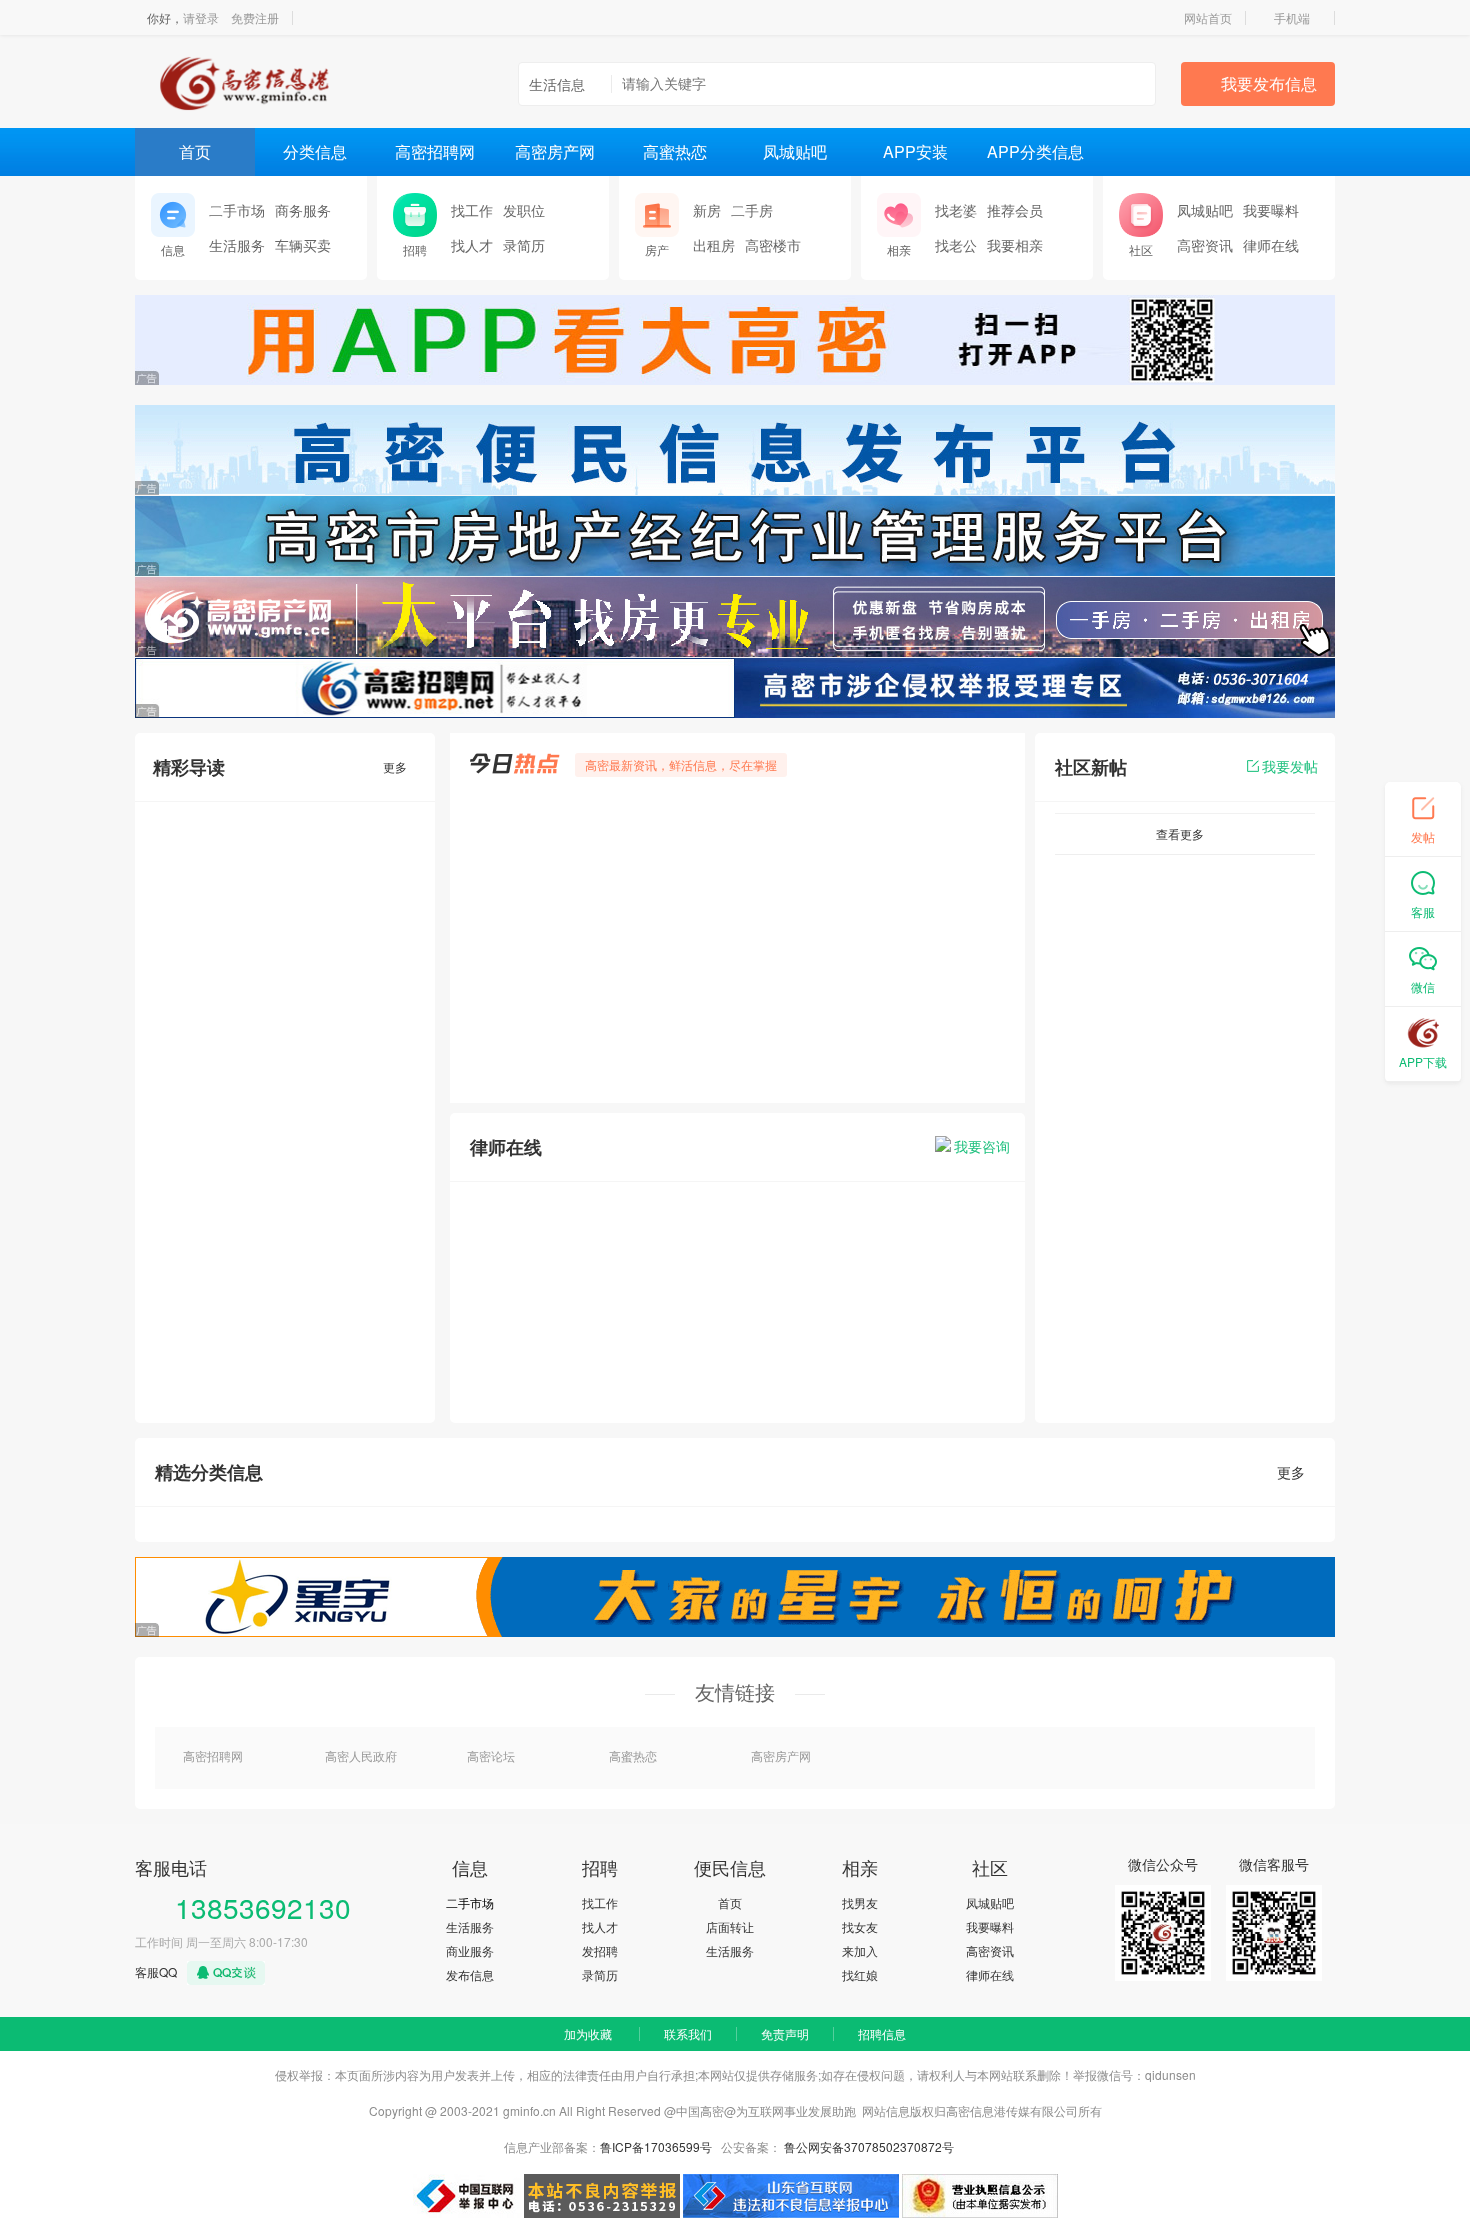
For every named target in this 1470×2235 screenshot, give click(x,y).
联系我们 (688, 2033)
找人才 (472, 245)
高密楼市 (773, 245)
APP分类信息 (1035, 151)
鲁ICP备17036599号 (656, 2146)
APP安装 (915, 151)
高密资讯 (1205, 245)
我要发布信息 (1269, 83)
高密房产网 (555, 151)
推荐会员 (1015, 210)
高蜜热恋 (675, 151)
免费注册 (255, 17)
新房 (707, 210)
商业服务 (470, 1950)
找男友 (860, 1902)
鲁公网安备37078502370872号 (869, 2146)
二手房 (752, 210)
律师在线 (1271, 245)
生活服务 (237, 245)
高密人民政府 (361, 1755)
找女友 (860, 1926)
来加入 (860, 1950)
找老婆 (956, 210)
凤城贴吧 (795, 151)
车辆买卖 (303, 245)
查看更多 (1180, 833)
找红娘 (860, 1974)
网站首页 (1208, 17)
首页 (195, 151)
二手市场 (237, 210)
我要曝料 (1271, 210)
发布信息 (470, 1974)
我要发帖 (1290, 766)
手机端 (1292, 17)
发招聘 (600, 1950)
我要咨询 (982, 1146)
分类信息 (315, 151)
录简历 (524, 245)
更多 (395, 766)
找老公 (956, 245)
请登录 (201, 17)
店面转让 (730, 1926)
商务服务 (303, 210)
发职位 (524, 210)
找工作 (472, 210)
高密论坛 (491, 1755)
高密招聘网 (435, 151)
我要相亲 (1015, 245)
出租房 (714, 245)
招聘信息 (882, 2033)
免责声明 (785, 2033)
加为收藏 (588, 2033)
